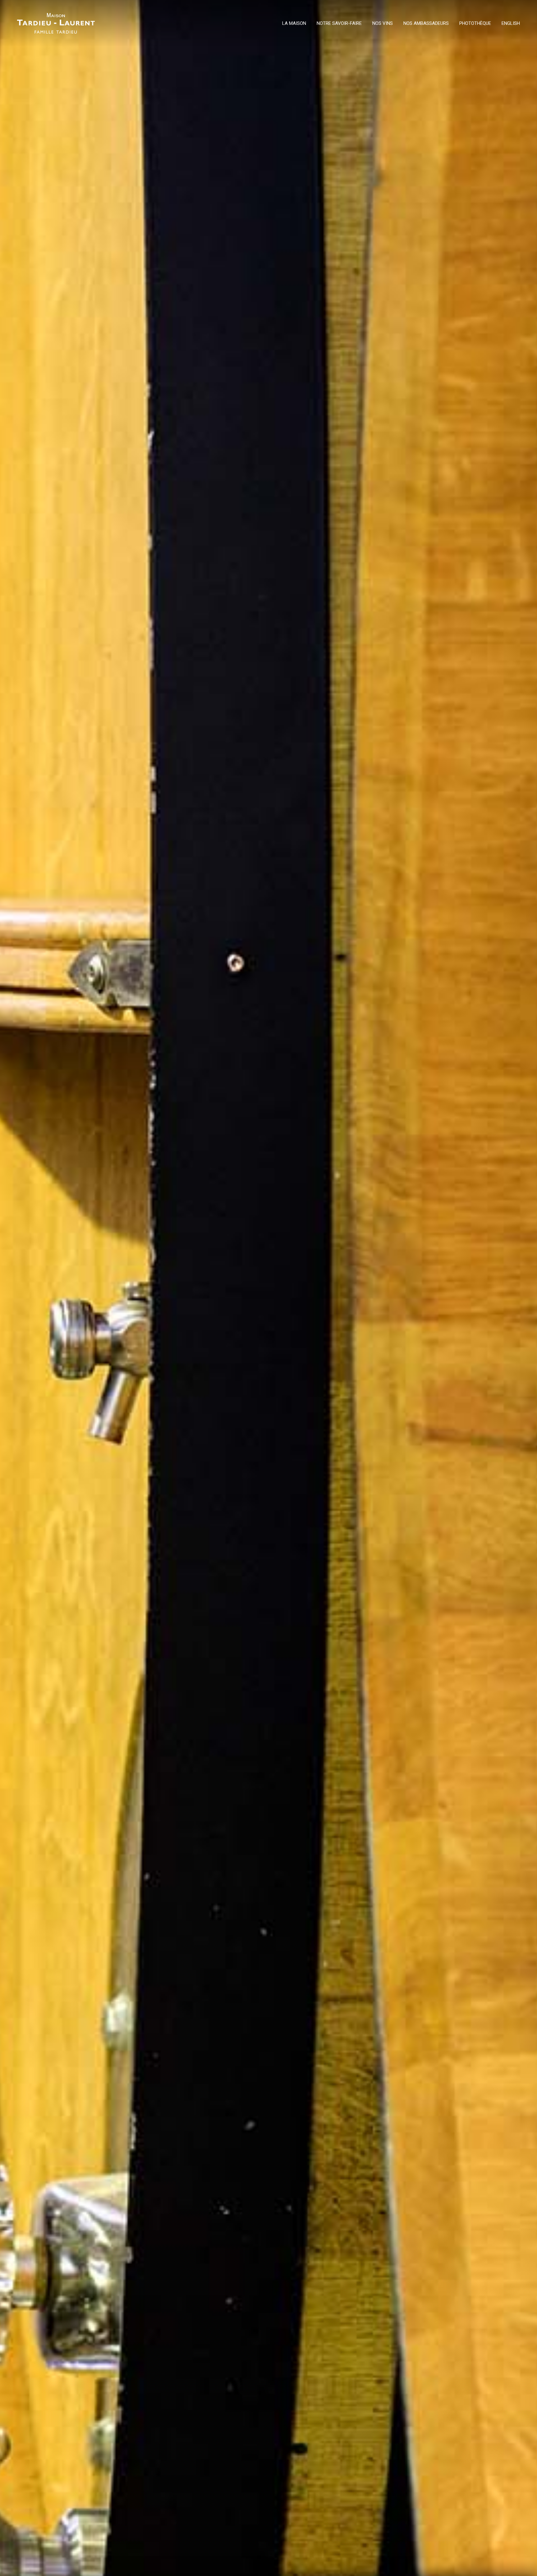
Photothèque (475, 24)
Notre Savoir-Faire (339, 24)
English (511, 24)
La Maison (294, 24)
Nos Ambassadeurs (426, 24)
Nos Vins (383, 24)
